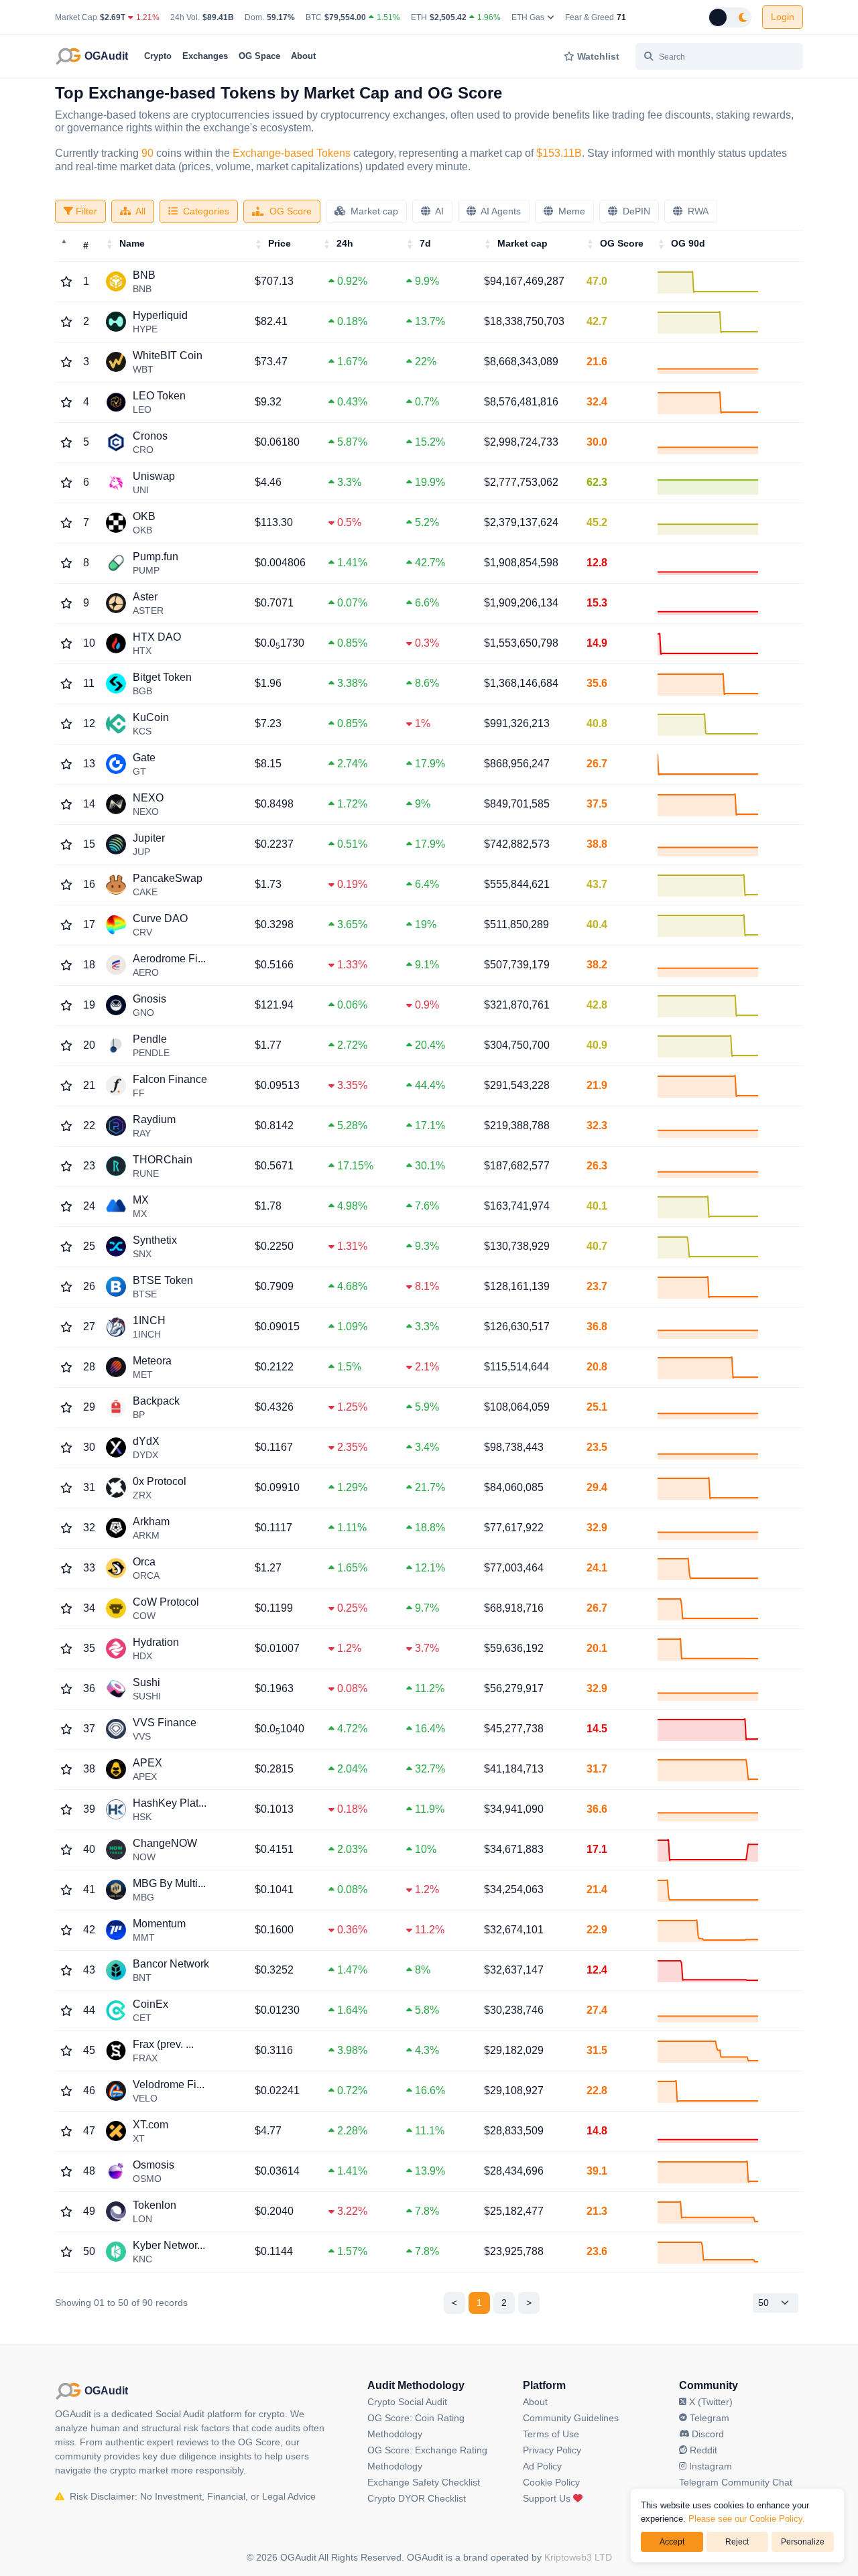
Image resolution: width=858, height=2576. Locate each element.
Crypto (158, 56)
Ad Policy (542, 2466)
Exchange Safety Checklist (424, 2482)
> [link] (529, 2303)
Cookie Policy (551, 2482)
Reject (737, 2542)
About (303, 56)
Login (783, 17)
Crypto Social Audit (407, 2402)
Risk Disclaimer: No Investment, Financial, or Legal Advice (191, 2496)
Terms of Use (551, 2434)
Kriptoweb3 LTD (578, 2557)
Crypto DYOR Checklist (417, 2498)
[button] (110, 244)
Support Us (548, 2498)
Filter (85, 211)
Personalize (803, 2542)
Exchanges (205, 56)
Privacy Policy (552, 2450)
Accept (672, 2542)
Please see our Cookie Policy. (747, 2519)
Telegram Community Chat (736, 2482)
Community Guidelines (571, 2418)
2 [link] (504, 2303)
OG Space (259, 56)
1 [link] (479, 2303)
